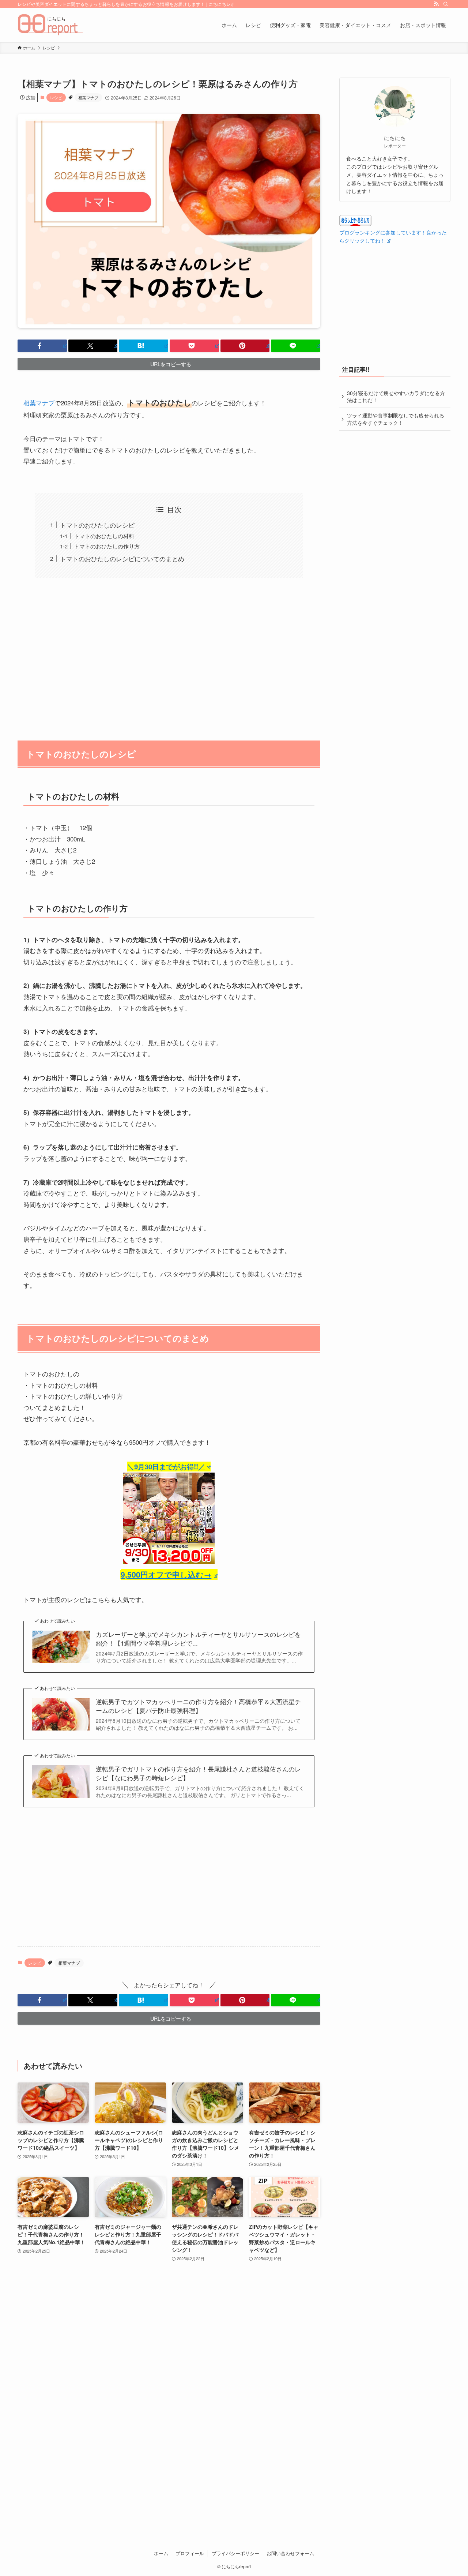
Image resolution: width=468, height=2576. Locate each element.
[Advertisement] (169, 655)
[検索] (446, 4)
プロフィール (190, 2553)
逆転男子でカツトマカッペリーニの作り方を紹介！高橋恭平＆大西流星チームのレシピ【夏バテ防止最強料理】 (198, 1706)
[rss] (436, 4)
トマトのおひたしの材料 (104, 536)
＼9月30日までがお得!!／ (166, 1467)
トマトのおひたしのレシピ (97, 525)
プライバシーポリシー (235, 2553)
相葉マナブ (88, 97)
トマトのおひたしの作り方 (107, 546)
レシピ (56, 97)
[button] (42, 346)
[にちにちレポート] (50, 25)
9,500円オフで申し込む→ (166, 1574)
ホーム (161, 2553)
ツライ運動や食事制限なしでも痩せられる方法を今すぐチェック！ (396, 419)
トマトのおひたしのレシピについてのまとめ (122, 558)
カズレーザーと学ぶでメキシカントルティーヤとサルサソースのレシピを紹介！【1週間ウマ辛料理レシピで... (198, 1639)
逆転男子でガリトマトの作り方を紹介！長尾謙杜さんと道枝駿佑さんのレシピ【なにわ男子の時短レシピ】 (198, 1773)
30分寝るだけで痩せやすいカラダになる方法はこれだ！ (396, 397)
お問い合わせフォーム (290, 2553)
